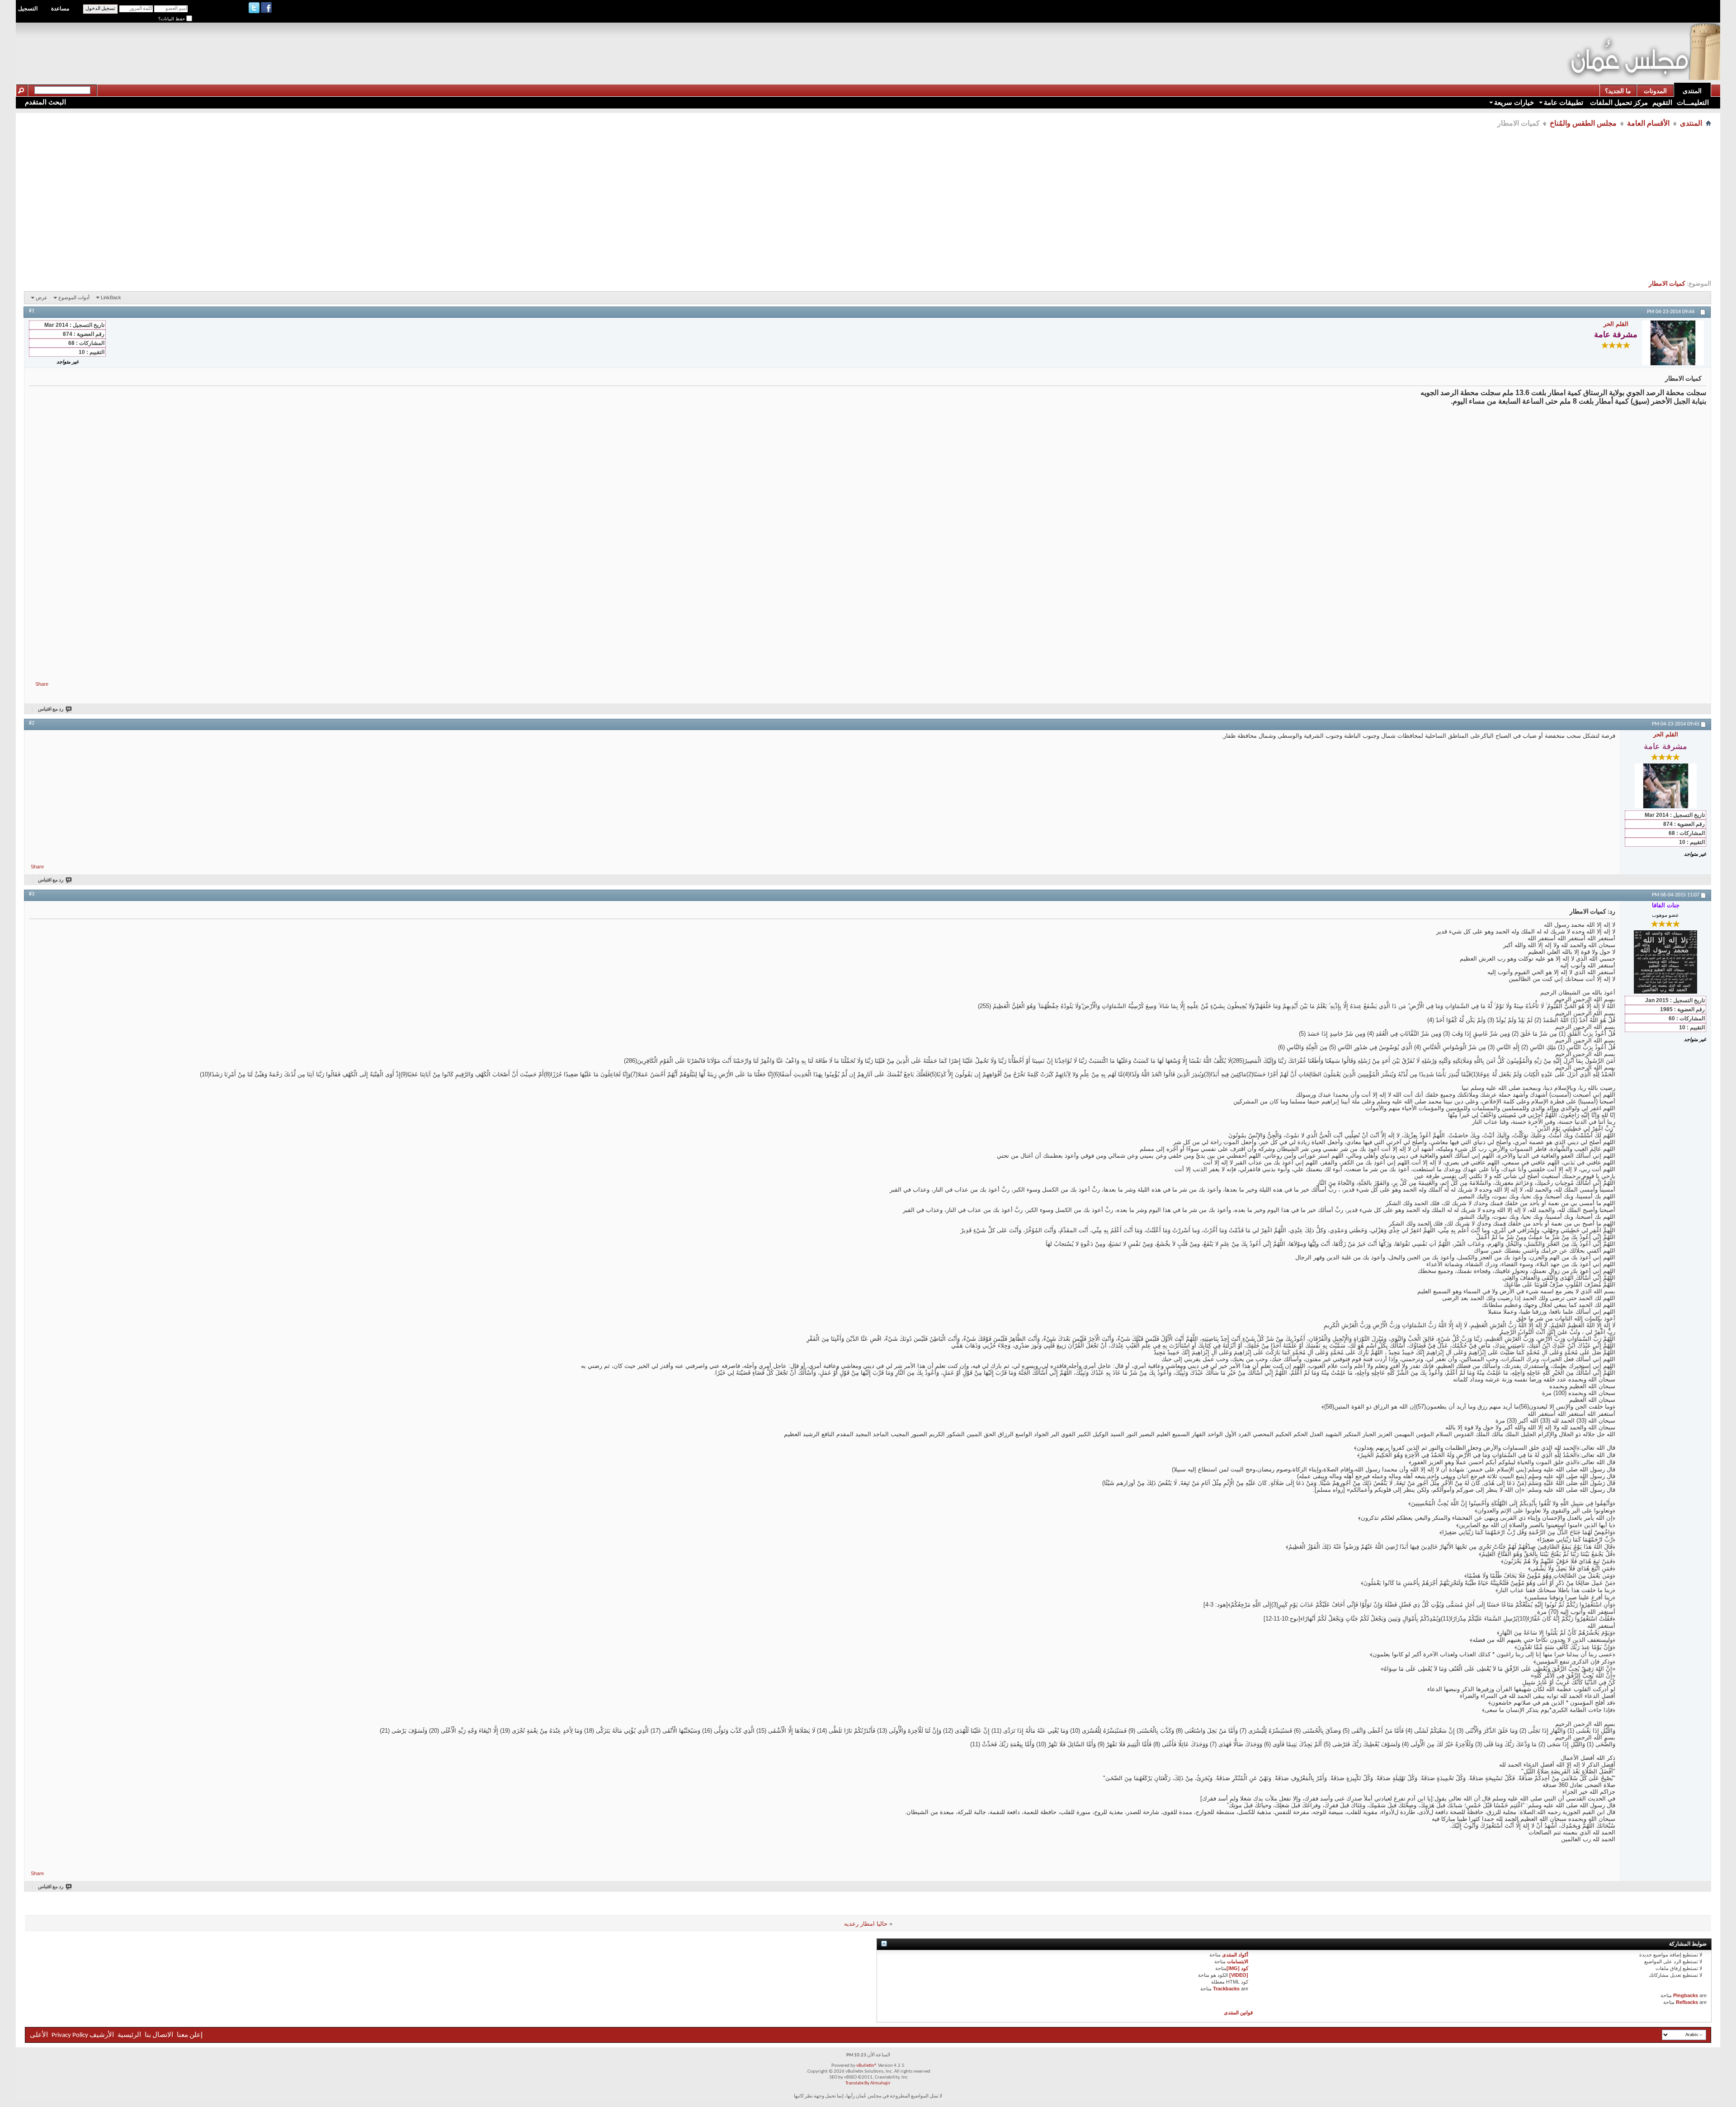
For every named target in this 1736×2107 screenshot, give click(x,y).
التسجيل (28, 9)
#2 (32, 723)
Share (42, 684)
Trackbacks (1226, 1989)
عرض (42, 297)
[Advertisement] (1401, 43)
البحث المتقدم (45, 102)
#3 (32, 894)
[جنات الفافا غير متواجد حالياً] (1665, 962)
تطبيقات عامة (1564, 102)
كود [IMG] (1237, 1968)
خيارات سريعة (1514, 102)
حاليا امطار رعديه (866, 1924)
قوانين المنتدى (1238, 2013)
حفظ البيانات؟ (172, 19)
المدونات (1655, 91)
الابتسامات (1238, 1961)
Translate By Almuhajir (868, 2083)
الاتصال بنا (159, 2035)
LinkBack (111, 297)
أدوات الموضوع (74, 297)
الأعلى (39, 2035)
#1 (32, 311)
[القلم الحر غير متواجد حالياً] (1673, 343)
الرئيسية (129, 2035)
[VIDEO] (1239, 1975)
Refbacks (1687, 2002)
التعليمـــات (1693, 102)
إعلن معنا (189, 2035)
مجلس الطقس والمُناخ (1583, 123)
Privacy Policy (70, 2035)
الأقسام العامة (1648, 123)
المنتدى (1692, 91)
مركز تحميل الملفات (1618, 102)
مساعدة (60, 9)
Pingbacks (1686, 1995)
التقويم (1662, 102)
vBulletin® (867, 2066)
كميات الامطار (1667, 284)
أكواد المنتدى (1235, 1955)
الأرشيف (102, 2035)
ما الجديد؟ (1618, 91)
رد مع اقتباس (51, 709)
